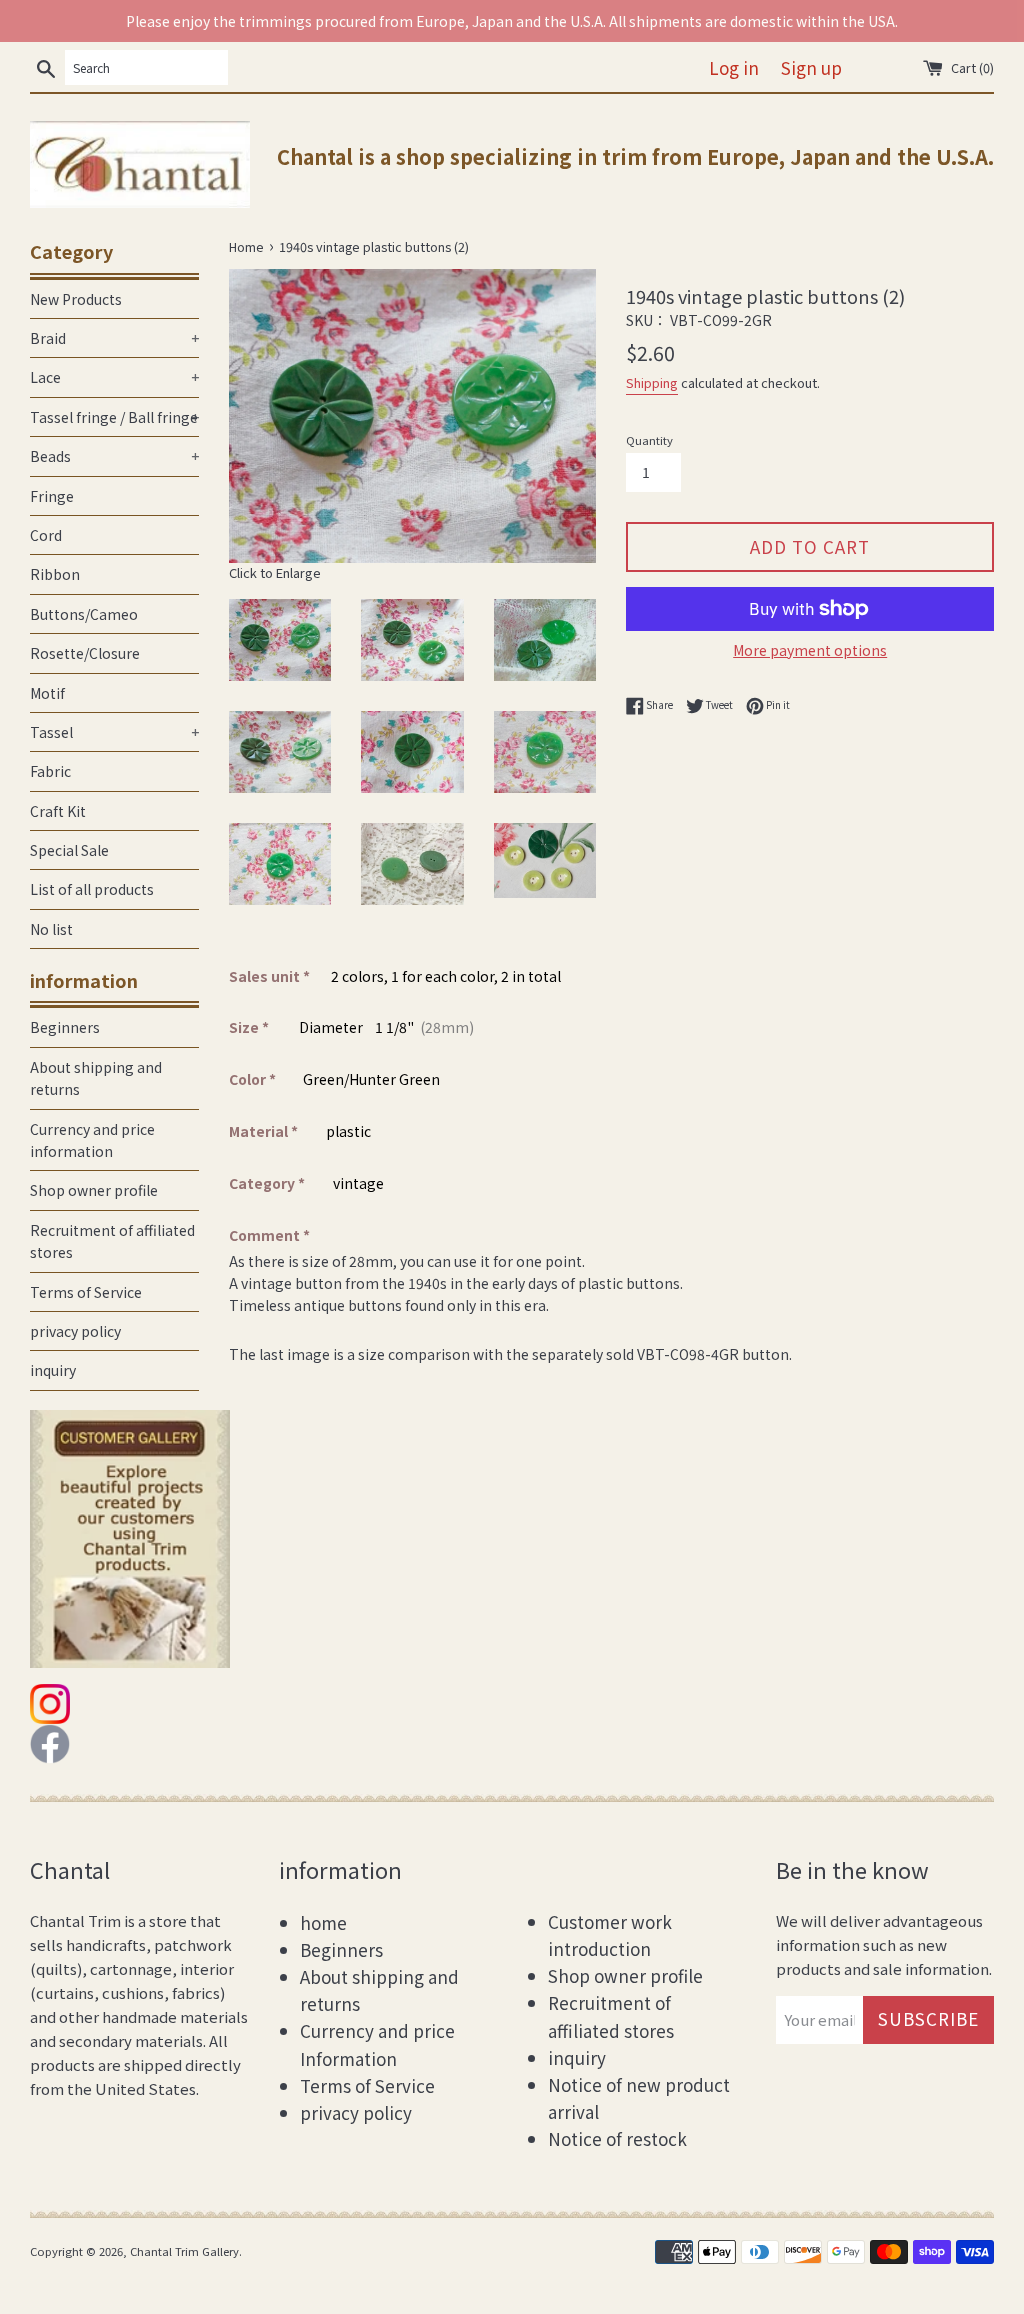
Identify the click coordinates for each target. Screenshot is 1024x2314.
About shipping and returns (96, 1078)
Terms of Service (86, 1292)
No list (51, 929)
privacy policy (75, 1331)
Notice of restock (617, 2138)
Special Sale (69, 850)
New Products (76, 299)
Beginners (65, 1027)
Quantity (649, 440)
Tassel (114, 732)
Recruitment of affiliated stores (112, 1241)
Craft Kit (58, 811)
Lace (114, 377)
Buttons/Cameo (84, 614)
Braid (114, 338)
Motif (47, 693)
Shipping (652, 382)
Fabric (50, 771)
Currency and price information (92, 1140)
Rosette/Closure (85, 653)
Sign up (811, 67)
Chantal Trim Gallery (184, 2251)
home (323, 1922)
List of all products (92, 889)
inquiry (53, 1370)
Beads (114, 456)
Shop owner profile (94, 1190)
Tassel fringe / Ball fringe (114, 417)
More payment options (810, 650)
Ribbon (55, 574)
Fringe (52, 496)
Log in (734, 67)
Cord (46, 535)
